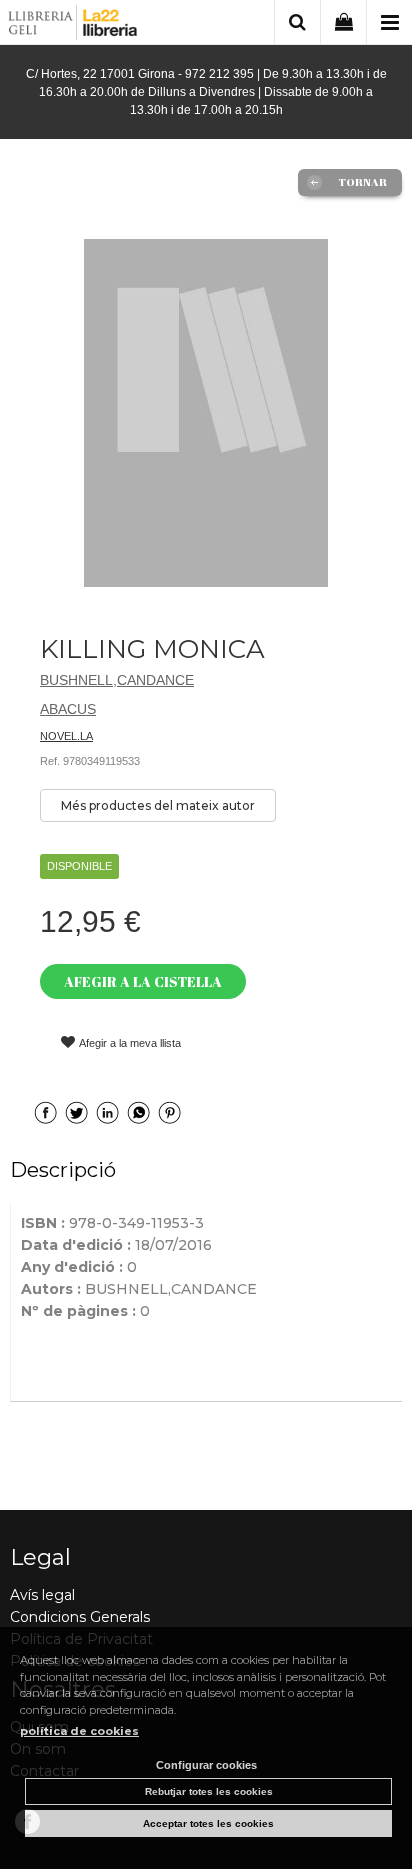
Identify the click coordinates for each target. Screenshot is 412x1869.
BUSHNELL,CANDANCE (117, 680)
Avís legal (42, 1595)
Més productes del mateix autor (158, 805)
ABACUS (68, 709)
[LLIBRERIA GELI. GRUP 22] (73, 25)
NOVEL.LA (66, 736)
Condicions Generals (80, 1617)
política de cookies (79, 1731)
